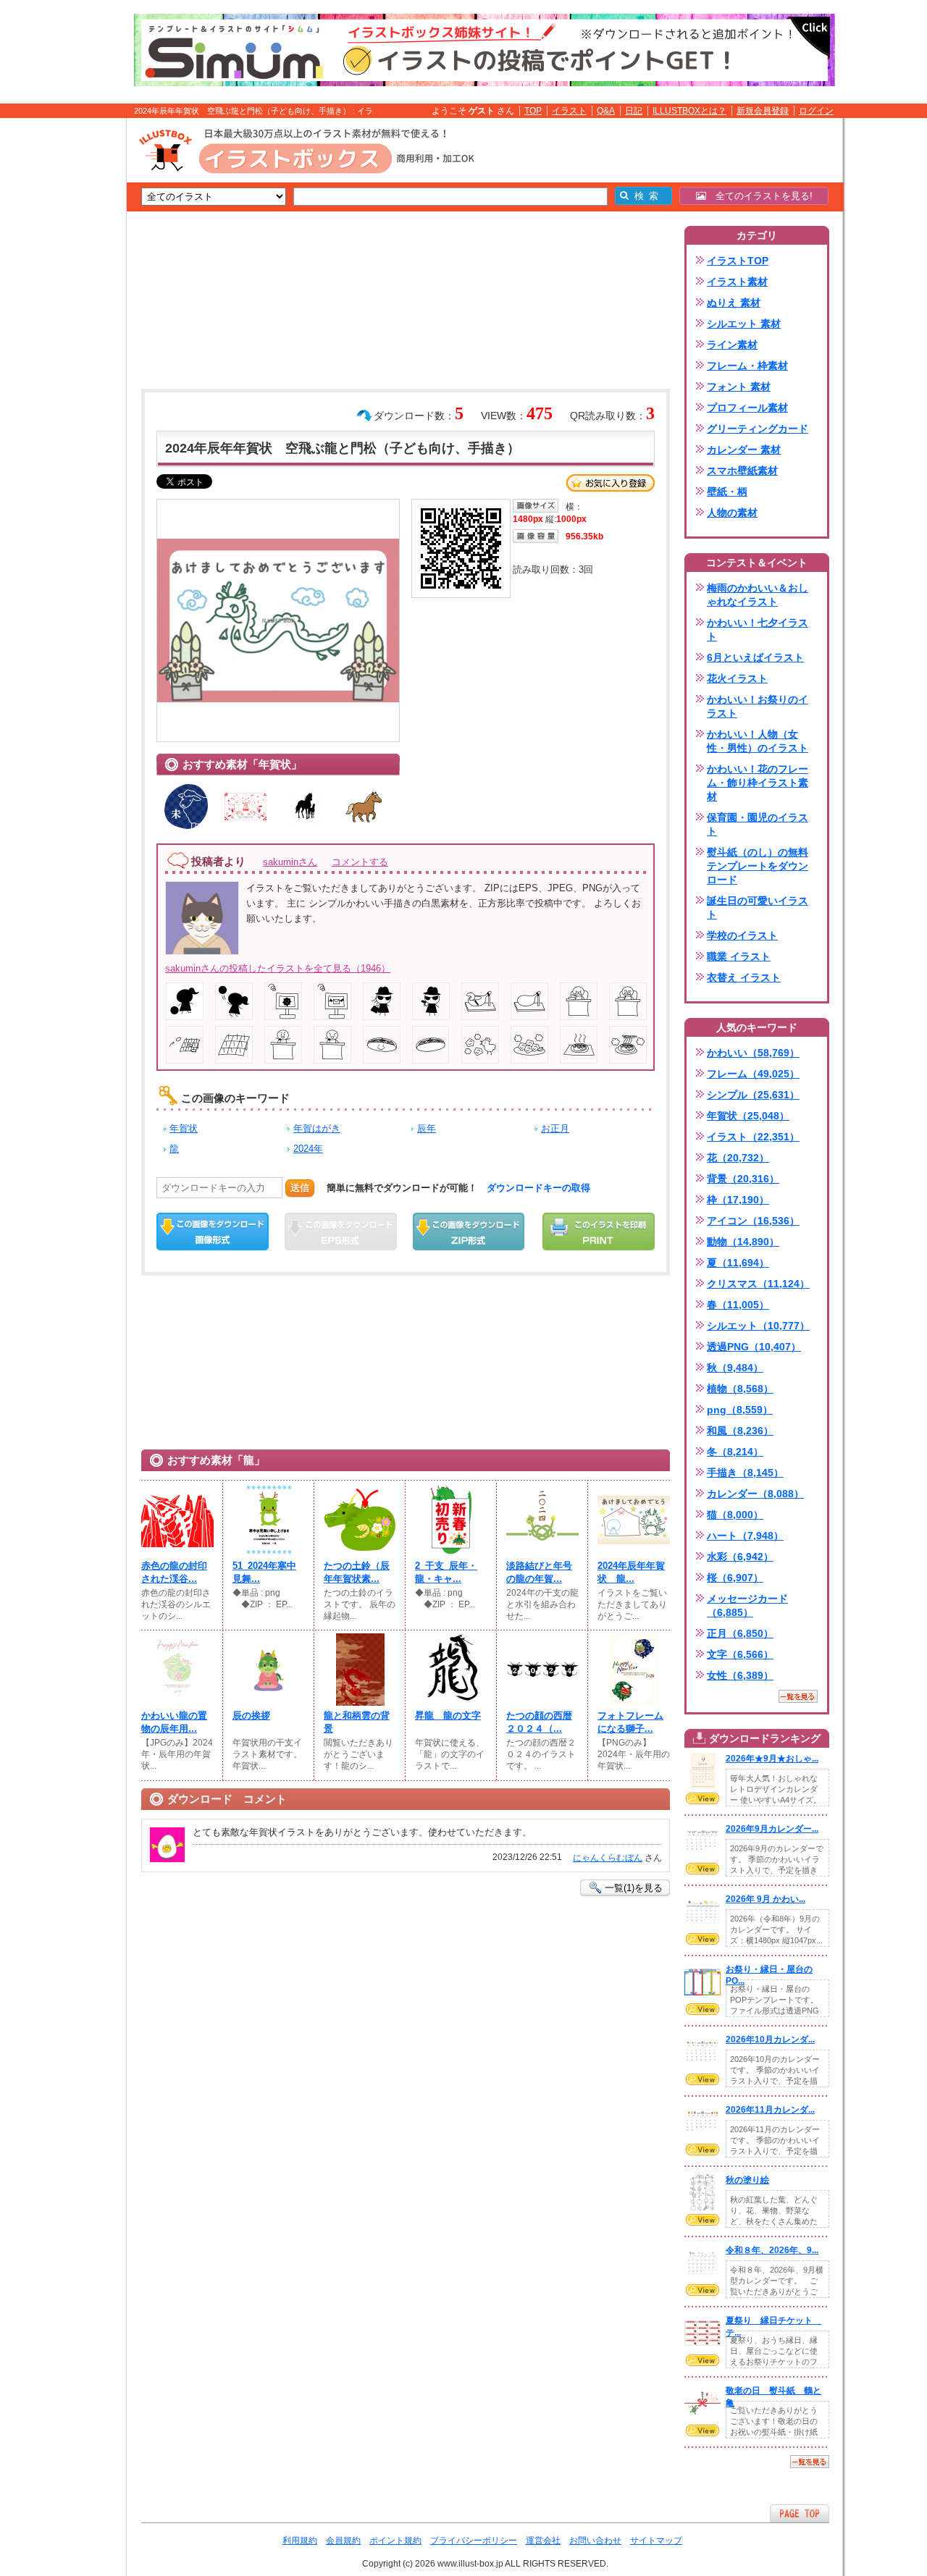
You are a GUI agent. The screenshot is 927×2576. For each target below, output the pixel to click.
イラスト (569, 111)
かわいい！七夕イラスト (758, 630)
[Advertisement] (58, 342)
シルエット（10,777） (758, 1326)
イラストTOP (738, 261)
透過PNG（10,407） (754, 1347)
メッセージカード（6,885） (747, 1605)
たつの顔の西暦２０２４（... (539, 1722)
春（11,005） (738, 1305)
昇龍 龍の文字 (448, 1716)
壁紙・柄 (727, 492)
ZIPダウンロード (469, 1232)
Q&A (606, 111)
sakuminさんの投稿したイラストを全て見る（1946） (278, 968)
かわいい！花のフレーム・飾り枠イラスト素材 (758, 783)
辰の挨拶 (251, 1716)
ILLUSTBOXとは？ (689, 111)
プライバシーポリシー (474, 2541)
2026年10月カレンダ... (770, 2040)
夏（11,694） (738, 1263)
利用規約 (300, 2541)
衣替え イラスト (744, 977)
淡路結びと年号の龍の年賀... (539, 1572)
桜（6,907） (735, 1578)
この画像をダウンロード (213, 1232)
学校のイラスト (742, 935)
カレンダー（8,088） (755, 1494)
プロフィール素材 (747, 408)
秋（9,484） (735, 1368)
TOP (533, 111)
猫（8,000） (735, 1515)
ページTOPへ (800, 2513)
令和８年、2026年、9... (772, 2250)
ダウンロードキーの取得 (538, 1188)
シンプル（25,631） (753, 1095)
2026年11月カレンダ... (770, 2110)
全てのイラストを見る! (759, 196)
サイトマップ (656, 2541)
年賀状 (184, 1128)
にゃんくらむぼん (608, 1858)
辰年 (427, 1128)
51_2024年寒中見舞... (264, 1572)
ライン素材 (732, 345)
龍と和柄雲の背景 (357, 1722)
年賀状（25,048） (748, 1116)
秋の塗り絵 (747, 2180)
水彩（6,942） (740, 1557)
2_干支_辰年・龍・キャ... (446, 1572)
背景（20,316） (743, 1179)
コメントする (360, 862)
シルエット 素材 (744, 324)
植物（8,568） (740, 1389)
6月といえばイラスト (755, 657)
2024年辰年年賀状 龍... (631, 1572)
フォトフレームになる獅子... (630, 1722)
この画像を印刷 (599, 1232)
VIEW (702, 1798)
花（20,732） (738, 1158)
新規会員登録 (763, 111)
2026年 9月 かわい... (765, 1899)
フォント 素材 (739, 387)
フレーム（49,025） (753, 1074)
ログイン (816, 111)
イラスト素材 (737, 282)
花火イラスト (737, 678)
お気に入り (611, 483)
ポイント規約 (395, 2541)
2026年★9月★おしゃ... (772, 1759)
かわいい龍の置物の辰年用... (174, 1722)
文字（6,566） (740, 1654)
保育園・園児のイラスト (758, 824)
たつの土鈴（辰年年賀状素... (357, 1572)
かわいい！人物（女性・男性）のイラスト (758, 741)
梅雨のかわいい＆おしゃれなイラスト (758, 595)
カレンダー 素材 (744, 450)
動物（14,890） (743, 1242)
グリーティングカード (758, 429)
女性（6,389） (740, 1675)
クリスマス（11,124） (758, 1284)
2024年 (308, 1149)
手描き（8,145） (745, 1473)
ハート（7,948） (745, 1536)
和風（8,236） (740, 1431)
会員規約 (343, 2541)
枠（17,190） (738, 1200)
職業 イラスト (739, 956)
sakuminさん (290, 862)
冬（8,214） (735, 1452)
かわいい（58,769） (753, 1053)
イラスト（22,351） (753, 1137)
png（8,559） (740, 1410)
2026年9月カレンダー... (772, 1829)
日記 (634, 111)
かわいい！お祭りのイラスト (758, 706)
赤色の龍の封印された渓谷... (174, 1572)
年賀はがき (317, 1128)
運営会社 (543, 2541)
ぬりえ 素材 (734, 303)
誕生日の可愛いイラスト (758, 908)
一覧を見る (798, 1696)
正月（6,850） (740, 1633)
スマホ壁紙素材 (742, 471)
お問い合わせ (595, 2541)
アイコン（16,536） (753, 1221)
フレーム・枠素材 (747, 366)
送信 (300, 1188)
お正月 (555, 1128)
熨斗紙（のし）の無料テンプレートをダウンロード (758, 866)
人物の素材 (732, 513)
